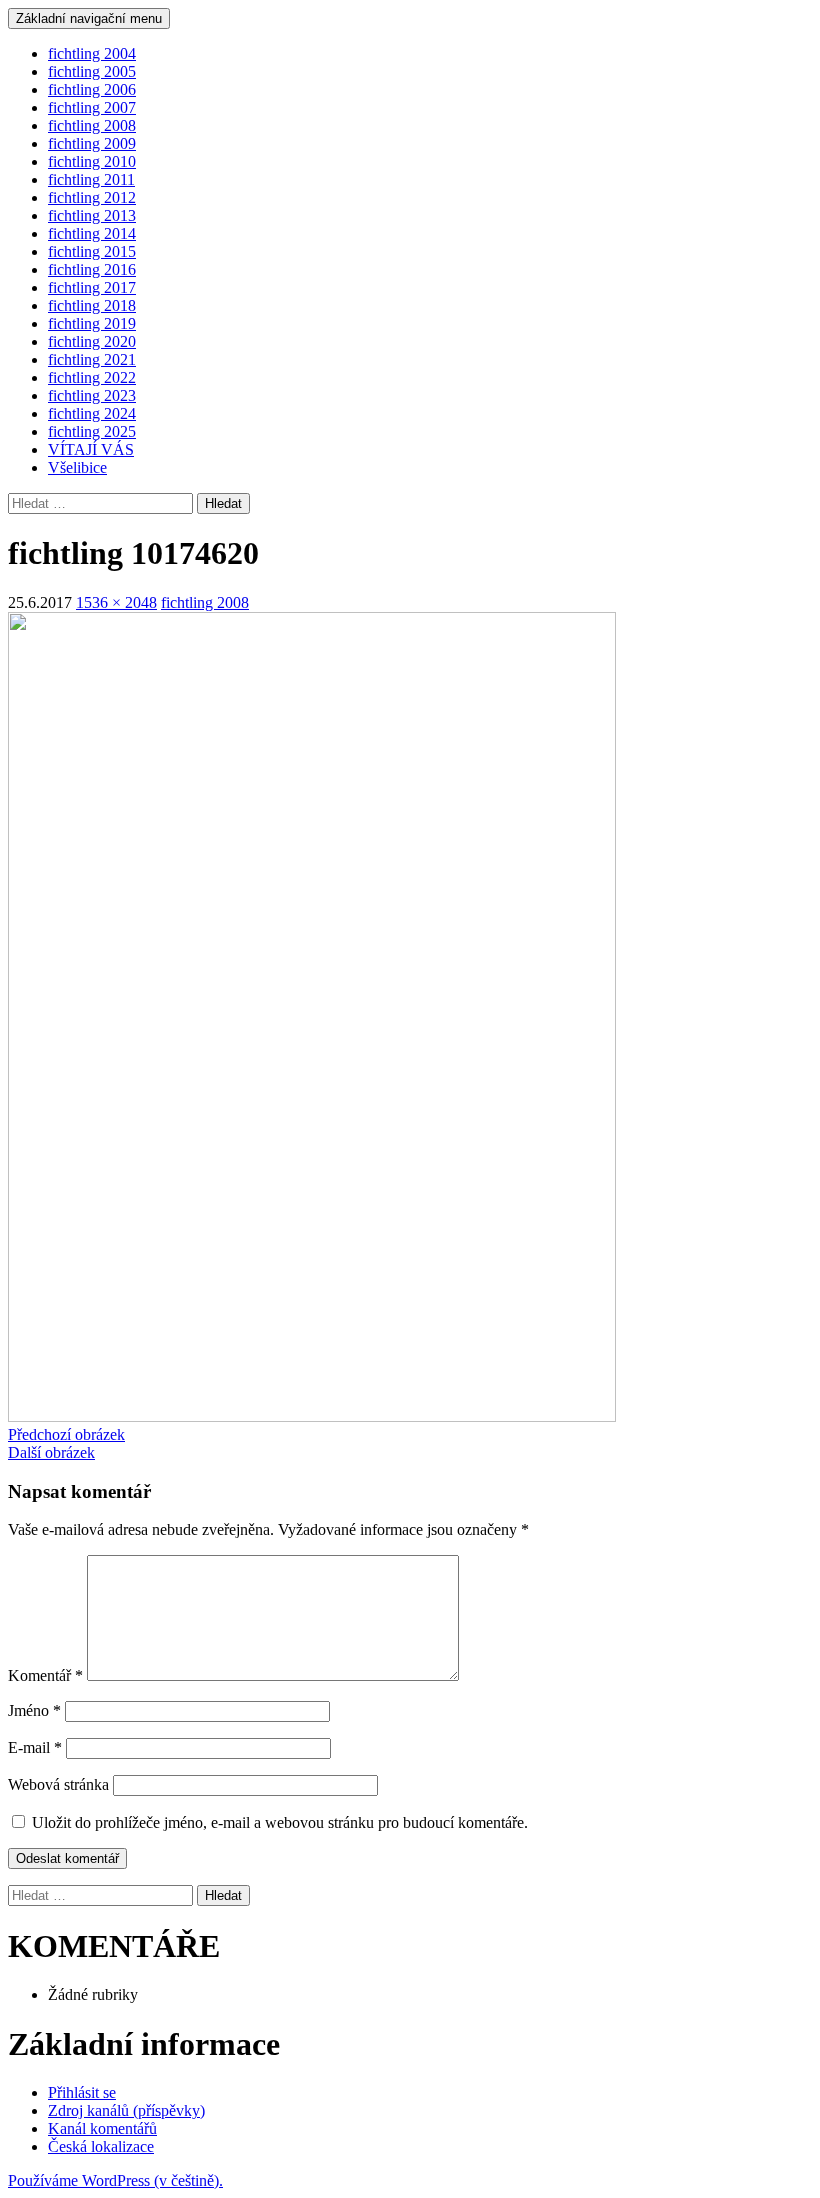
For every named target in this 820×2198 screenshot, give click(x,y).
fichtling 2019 (92, 323)
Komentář (45, 1675)
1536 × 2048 (116, 602)
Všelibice (77, 467)
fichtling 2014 (92, 233)
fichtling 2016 (92, 269)
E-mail (35, 1747)
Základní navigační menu (89, 18)
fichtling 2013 (92, 215)
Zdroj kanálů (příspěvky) (126, 2110)
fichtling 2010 (92, 161)
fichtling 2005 (92, 71)
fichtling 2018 (92, 305)
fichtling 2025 (92, 431)
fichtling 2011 (91, 179)
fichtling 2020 (92, 341)
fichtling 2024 (92, 413)
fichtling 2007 (92, 107)
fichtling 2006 (92, 89)
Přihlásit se (82, 2092)
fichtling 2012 (92, 197)
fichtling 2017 (92, 287)
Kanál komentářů (102, 2128)
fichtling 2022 (92, 377)
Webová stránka (58, 1784)
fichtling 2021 (92, 359)
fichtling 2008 (92, 125)
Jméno (34, 1710)
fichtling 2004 (92, 53)
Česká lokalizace (101, 2146)
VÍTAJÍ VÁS (91, 449)
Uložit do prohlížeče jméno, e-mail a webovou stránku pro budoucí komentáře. (280, 1822)
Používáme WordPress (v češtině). (115, 2180)
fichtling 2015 (92, 251)
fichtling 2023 (92, 395)
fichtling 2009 (92, 143)
